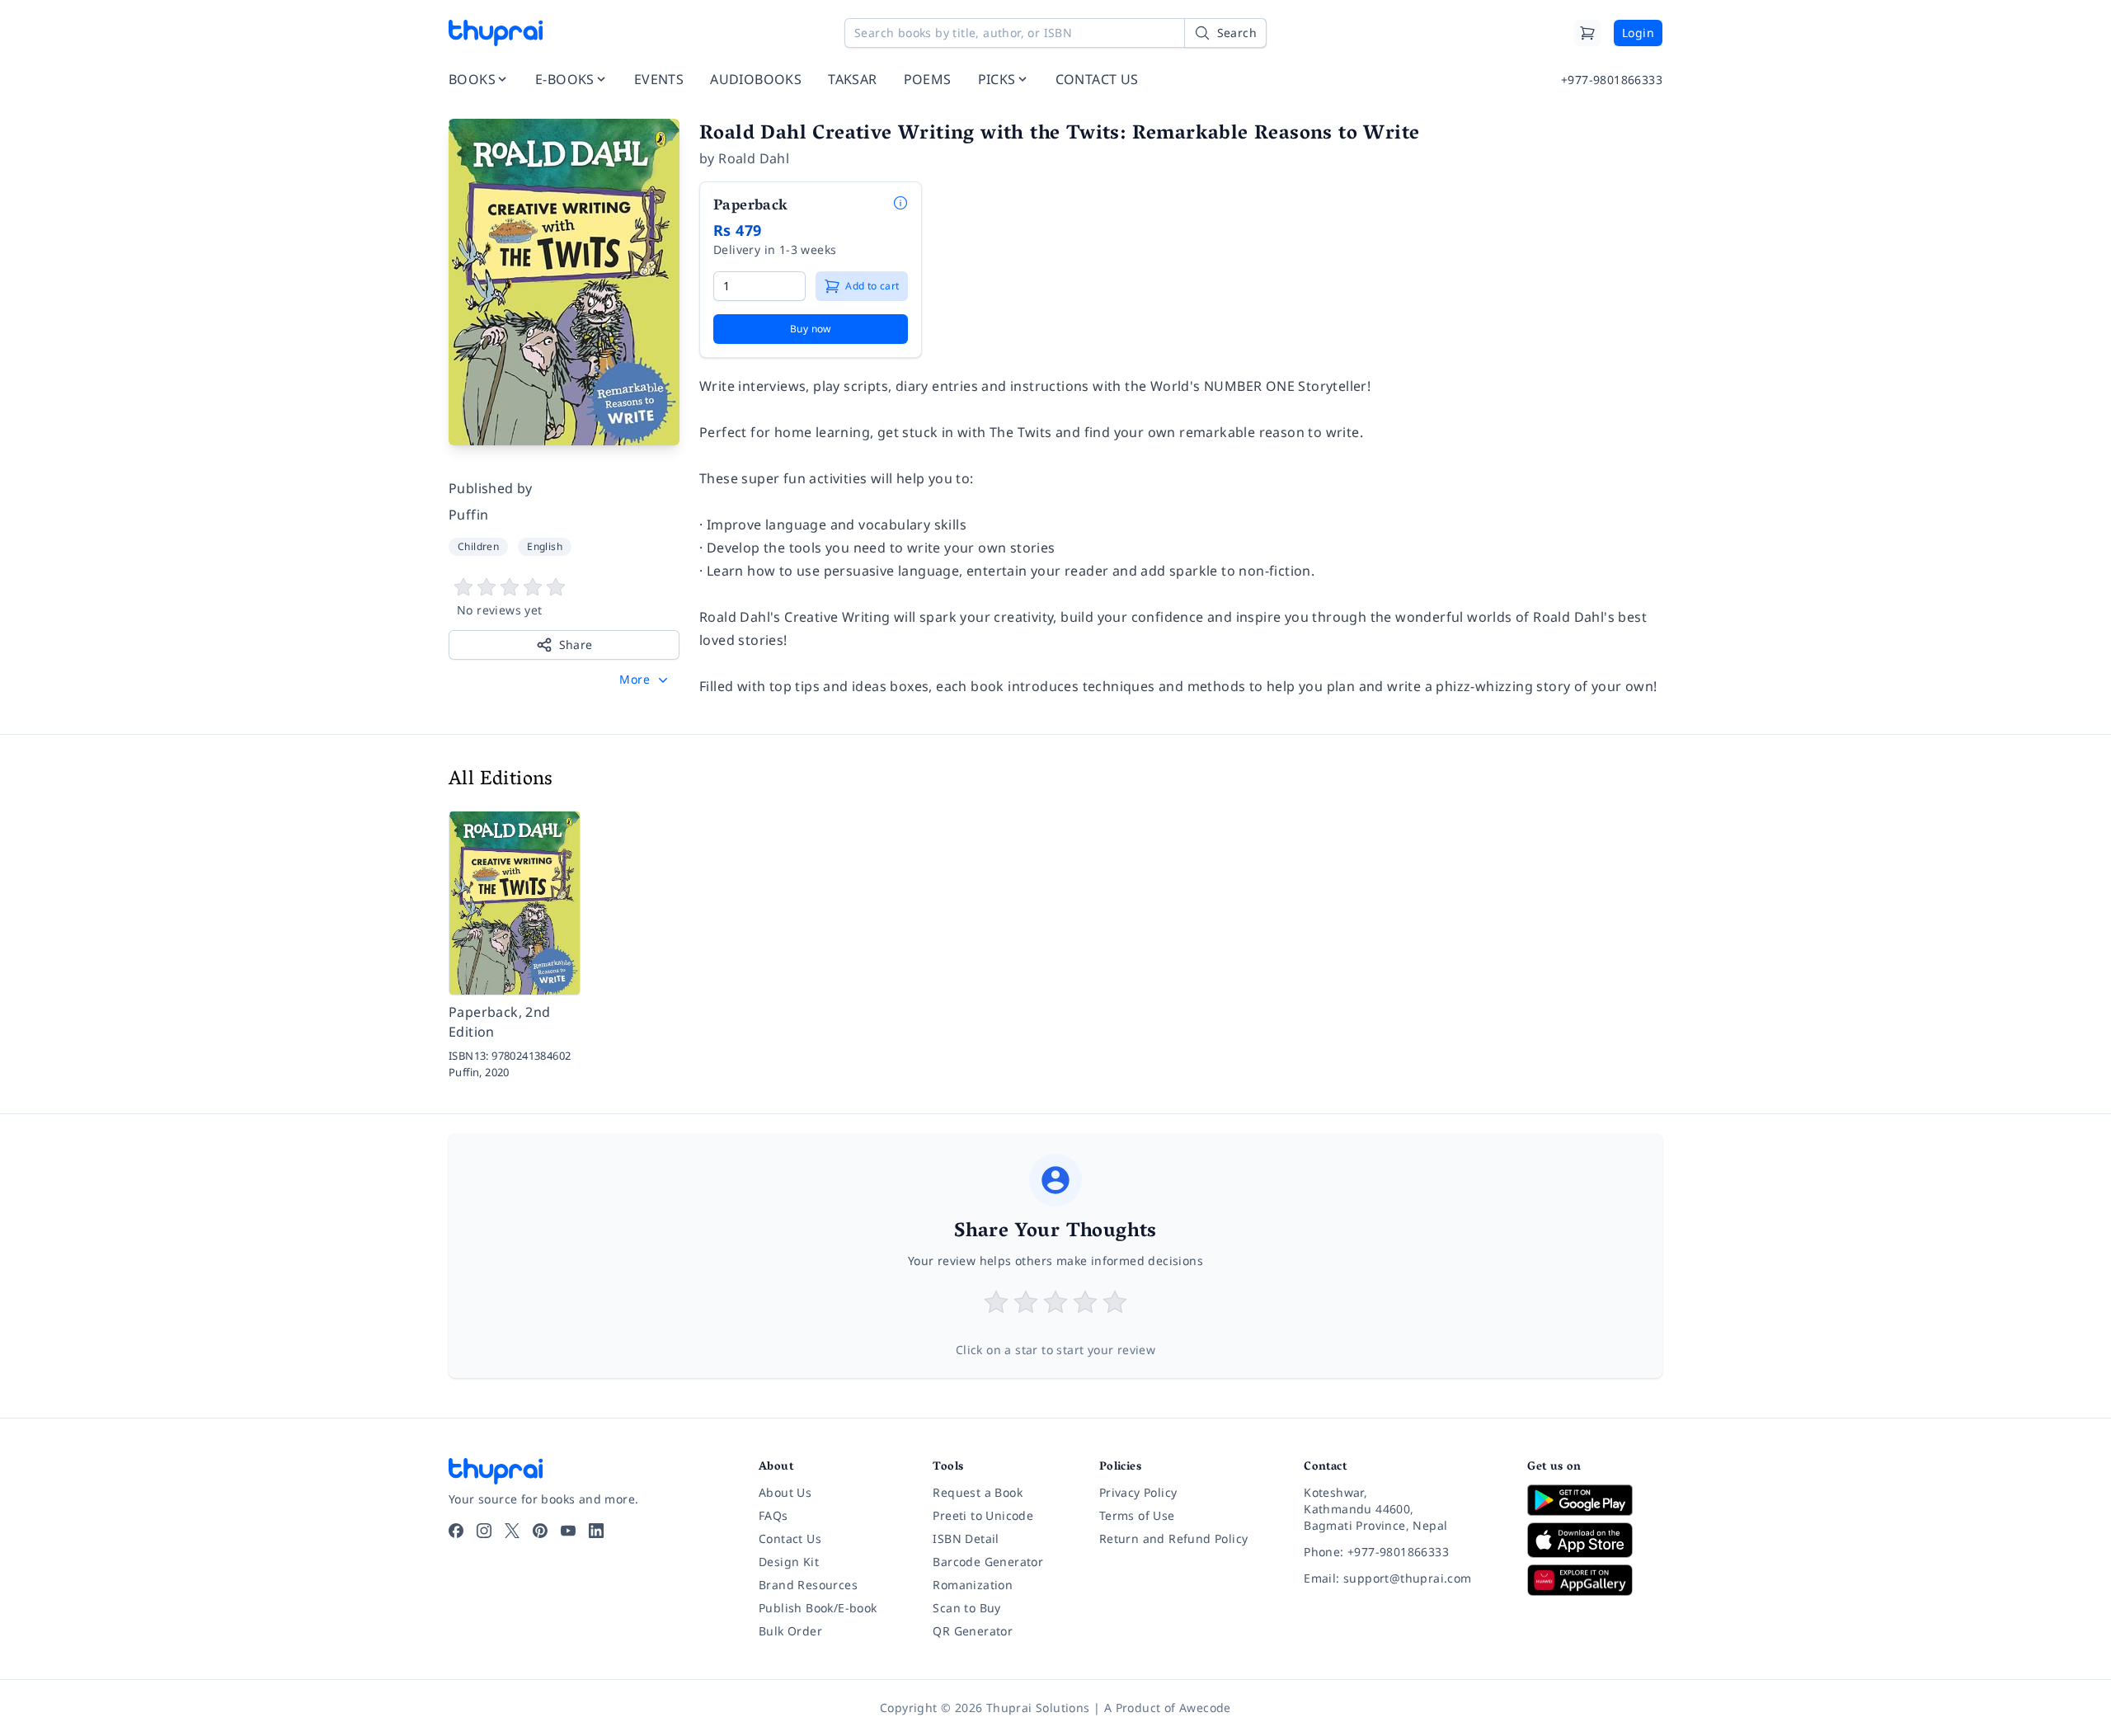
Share (576, 645)
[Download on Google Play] (1595, 1500)
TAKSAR (852, 79)
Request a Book (978, 1492)
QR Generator (973, 1631)
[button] (645, 680)
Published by (491, 488)
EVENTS (659, 79)
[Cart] (1587, 33)
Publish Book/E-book (818, 1608)
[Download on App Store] (1595, 1540)
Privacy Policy (1138, 1492)
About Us (785, 1492)
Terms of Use (1137, 1515)
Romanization (973, 1585)
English (545, 546)
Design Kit (789, 1562)
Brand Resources (808, 1585)
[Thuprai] (496, 33)
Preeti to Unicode (983, 1515)
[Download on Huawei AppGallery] (1595, 1580)
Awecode (1205, 1708)
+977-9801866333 (1612, 80)
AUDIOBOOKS (756, 79)
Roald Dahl (754, 158)
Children (478, 546)
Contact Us (790, 1538)
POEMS (928, 79)
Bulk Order (790, 1631)
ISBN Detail (966, 1538)
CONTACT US (1097, 79)
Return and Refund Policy (1174, 1538)
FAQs (773, 1515)
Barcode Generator (988, 1562)
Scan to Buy (966, 1608)
